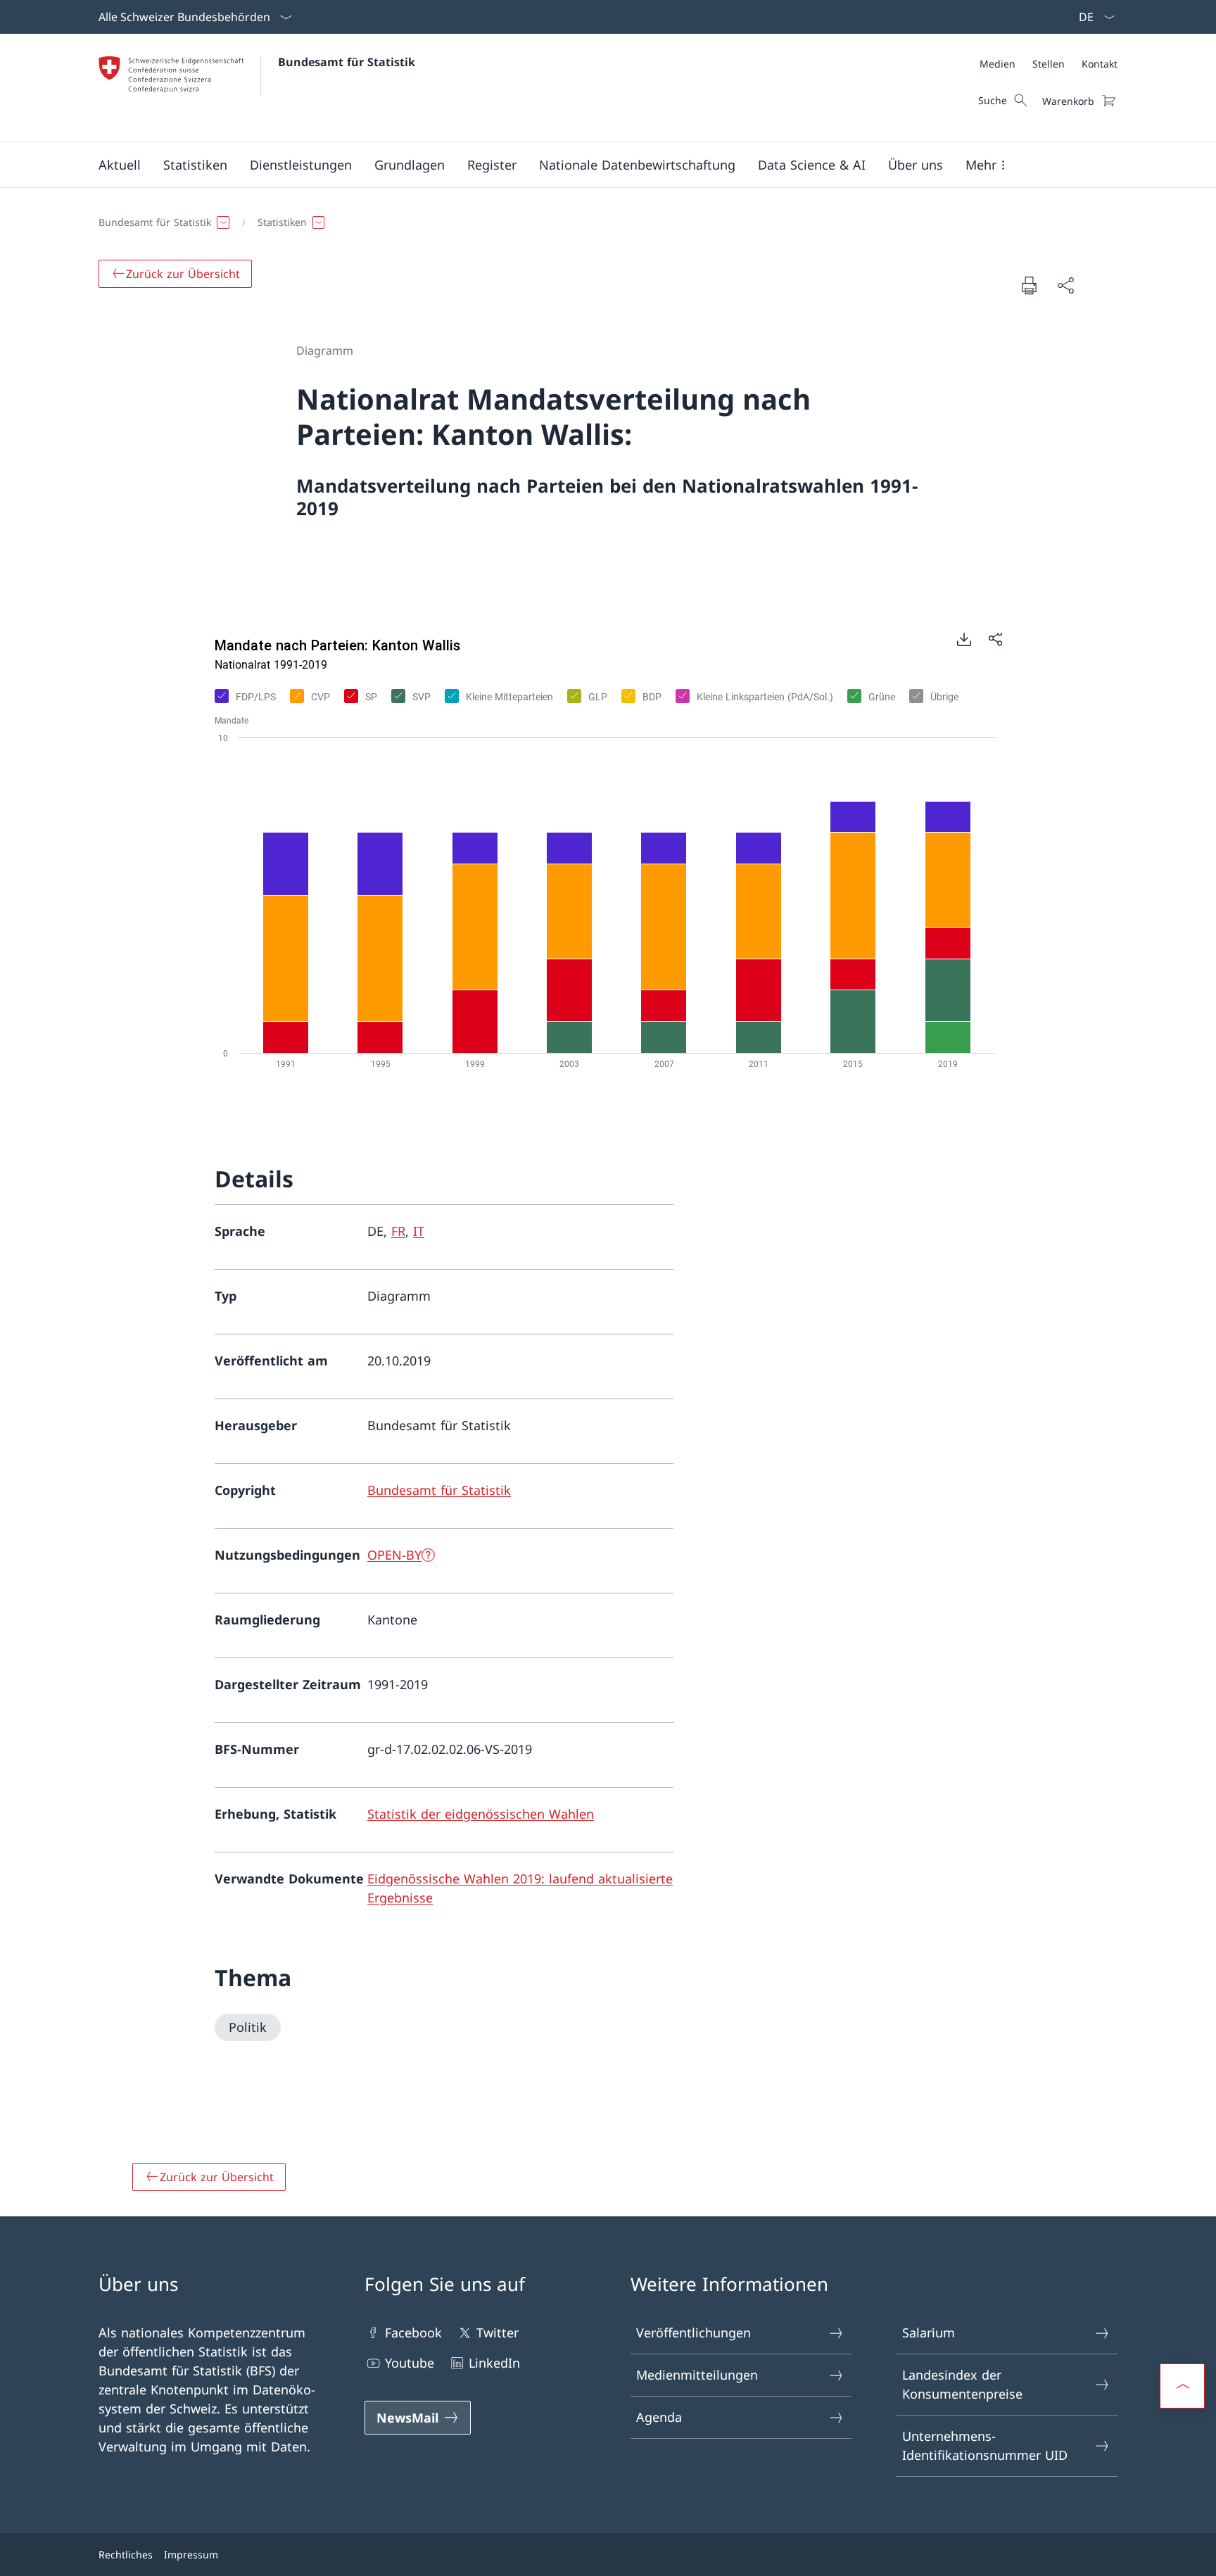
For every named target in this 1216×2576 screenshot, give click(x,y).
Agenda (659, 2417)
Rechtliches (126, 2555)
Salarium (929, 2332)
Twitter (498, 2332)
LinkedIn (494, 2363)
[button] (120, 165)
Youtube (410, 2363)
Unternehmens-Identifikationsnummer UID (985, 2445)
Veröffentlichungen (693, 2332)
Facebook (413, 2332)
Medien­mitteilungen (697, 2375)
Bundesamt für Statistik (347, 62)
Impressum (191, 2555)
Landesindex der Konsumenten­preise (962, 2384)
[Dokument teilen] (1065, 285)
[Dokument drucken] (1029, 285)
